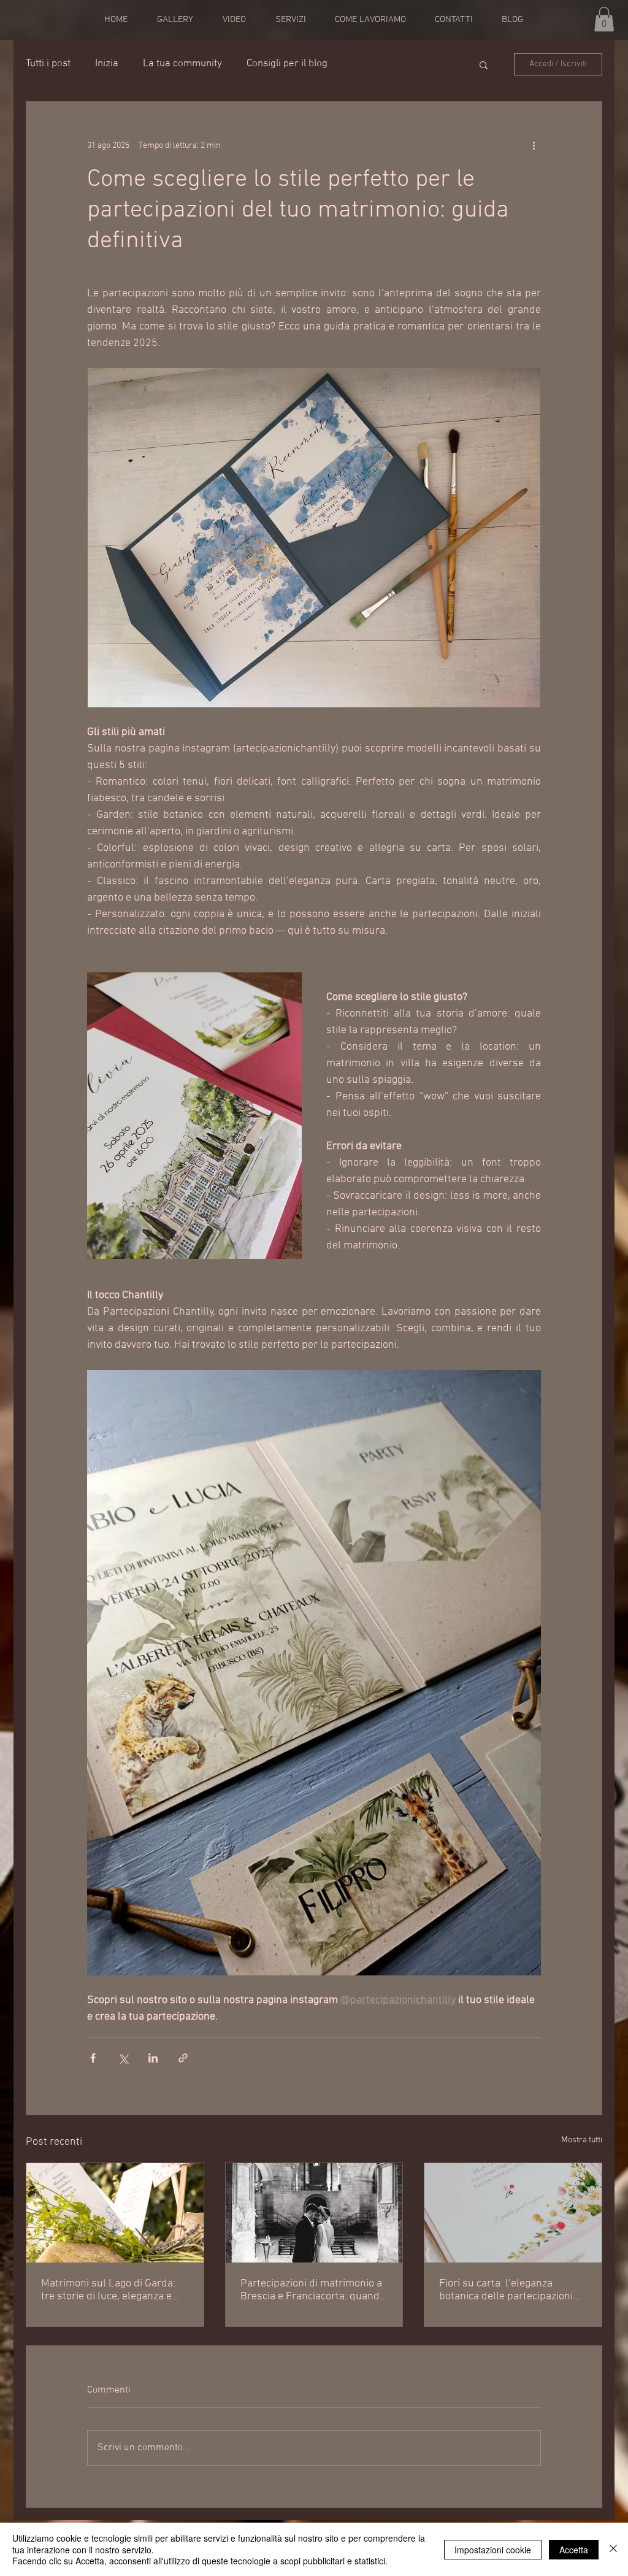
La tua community (182, 64)
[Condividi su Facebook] (93, 2058)
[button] (604, 19)
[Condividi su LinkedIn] (153, 2058)
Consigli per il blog (287, 64)
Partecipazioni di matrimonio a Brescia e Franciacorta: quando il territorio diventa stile (313, 2290)
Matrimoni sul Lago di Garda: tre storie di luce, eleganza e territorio (108, 2290)
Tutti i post (48, 64)
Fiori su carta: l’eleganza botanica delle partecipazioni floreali (506, 2290)
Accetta (574, 2550)
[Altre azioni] (534, 146)
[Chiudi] (613, 2549)
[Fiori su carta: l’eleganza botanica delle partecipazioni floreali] (513, 2213)
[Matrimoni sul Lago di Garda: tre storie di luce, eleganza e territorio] (115, 2213)
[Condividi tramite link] (183, 2058)
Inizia (107, 64)
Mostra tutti (582, 2140)
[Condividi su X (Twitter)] (123, 2058)
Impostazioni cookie (493, 2550)
